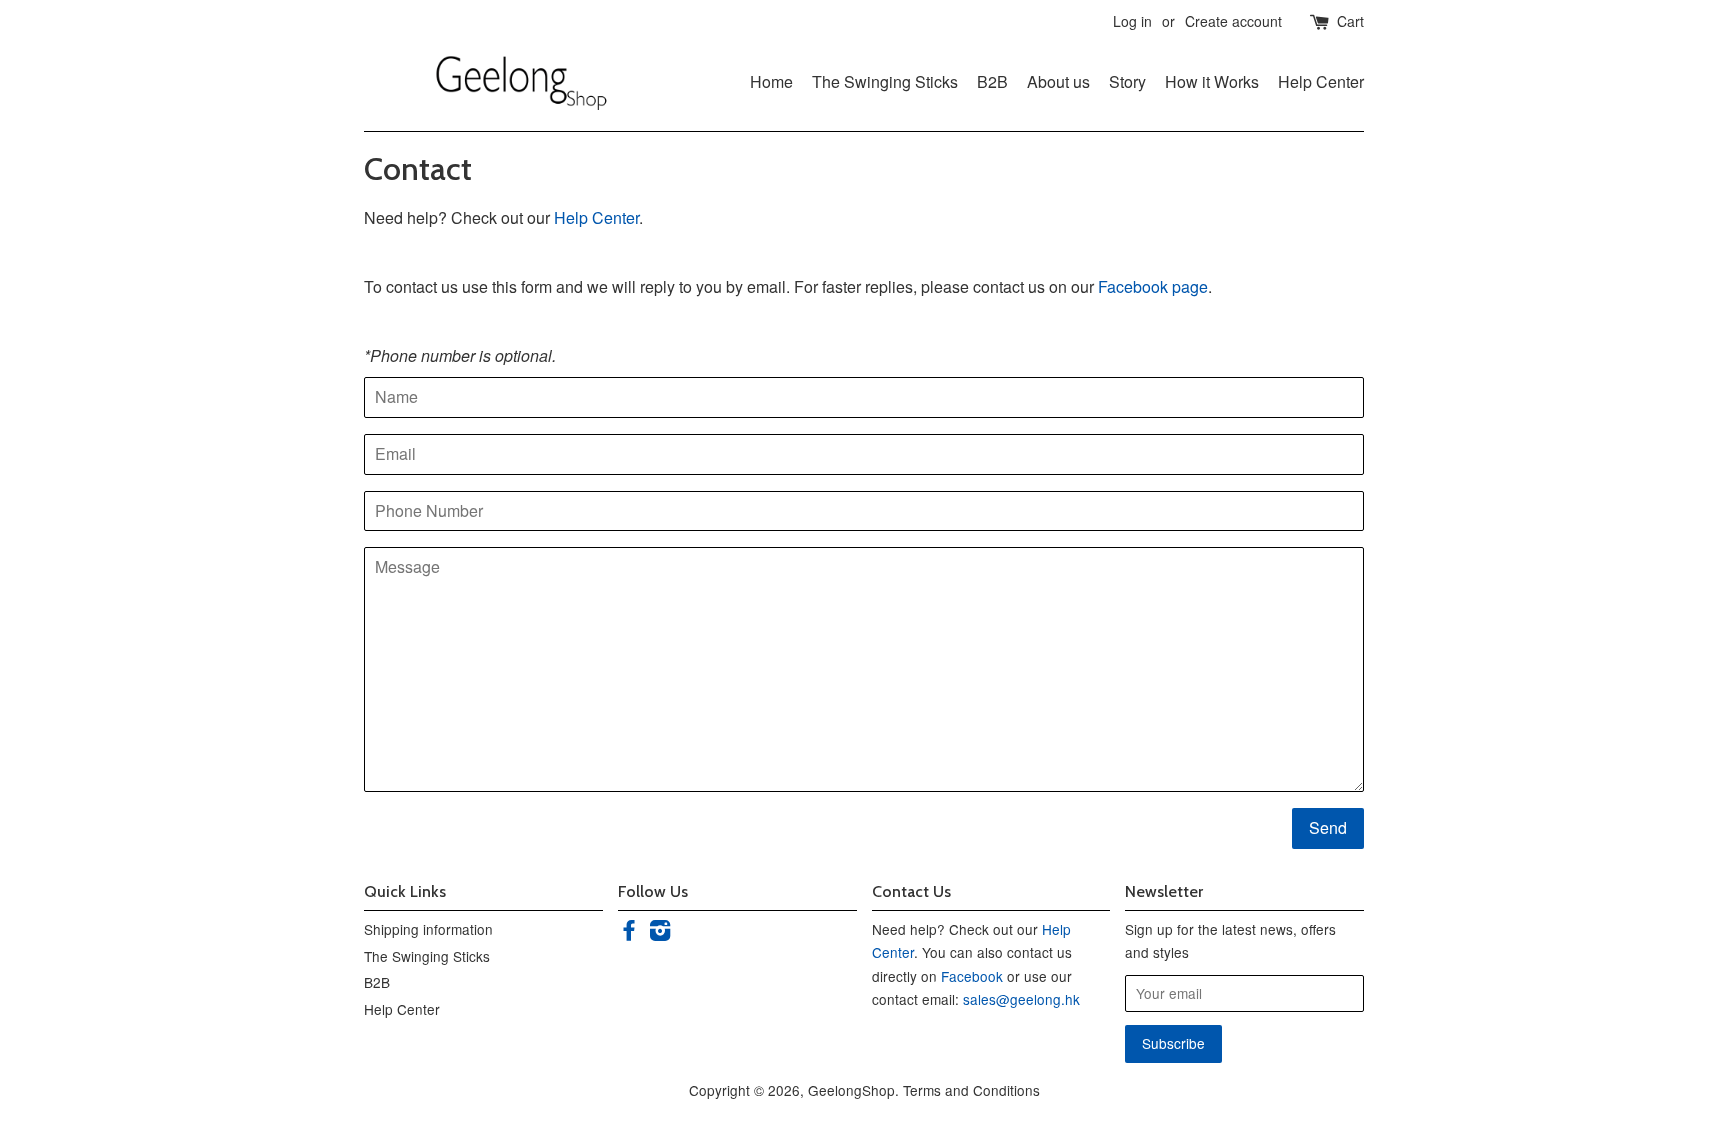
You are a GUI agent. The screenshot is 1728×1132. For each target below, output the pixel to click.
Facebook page (1153, 286)
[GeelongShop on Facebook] (629, 933)
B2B (992, 81)
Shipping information (428, 929)
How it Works (1212, 81)
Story (1127, 81)
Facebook (972, 976)
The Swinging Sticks (885, 81)
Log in (1132, 21)
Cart (1350, 21)
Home (771, 81)
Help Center (1321, 81)
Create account (1233, 21)
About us (1058, 81)
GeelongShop (851, 1090)
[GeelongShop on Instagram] (660, 933)
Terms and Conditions (971, 1090)
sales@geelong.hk (1021, 999)
